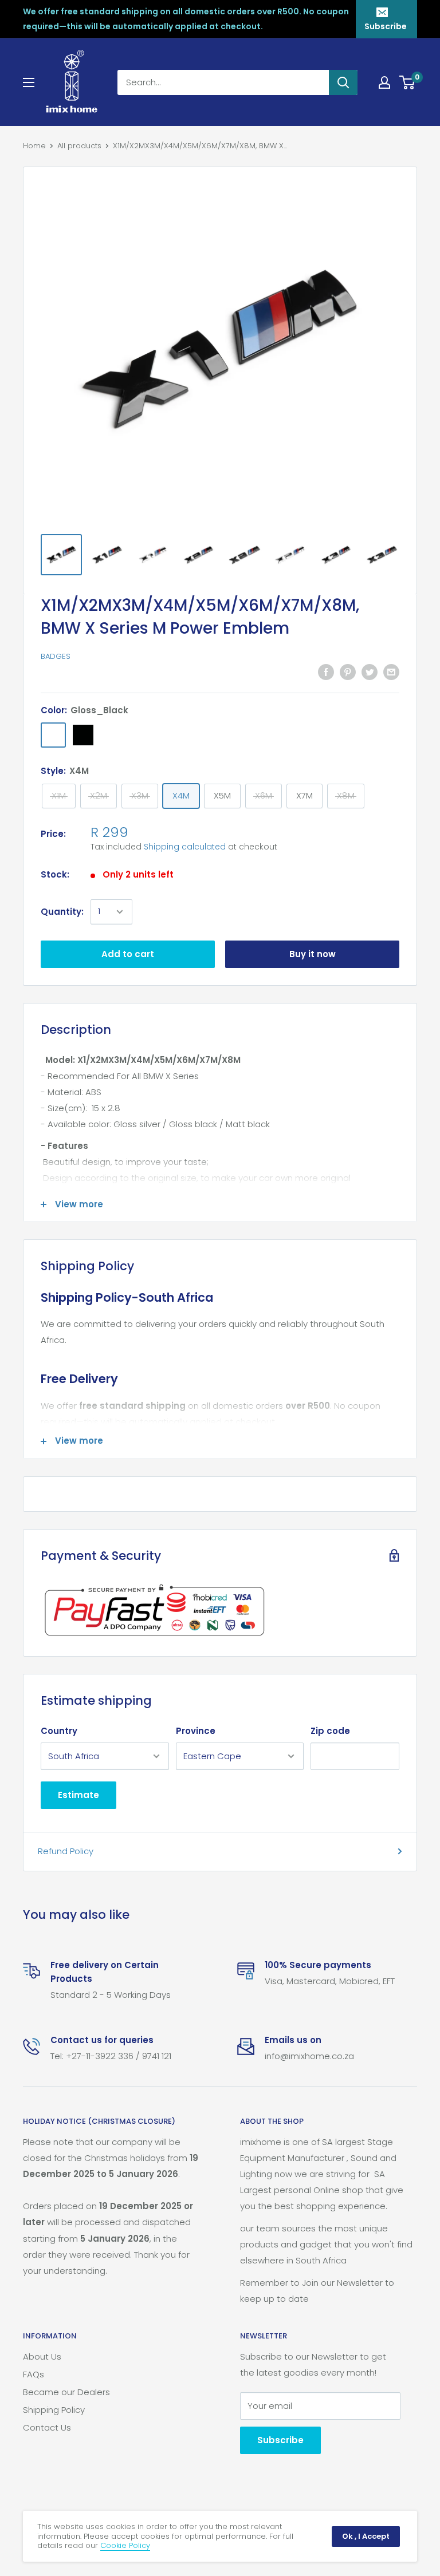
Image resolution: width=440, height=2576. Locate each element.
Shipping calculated (185, 847)
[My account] (384, 82)
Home (34, 146)
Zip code (330, 1731)
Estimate (78, 1795)
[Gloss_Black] (53, 735)
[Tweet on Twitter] (370, 672)
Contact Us (47, 2427)
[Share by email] (391, 672)
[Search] (343, 82)
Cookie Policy (125, 2545)
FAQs (34, 2374)
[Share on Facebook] (326, 672)
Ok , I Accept (366, 2536)
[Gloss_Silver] (113, 735)
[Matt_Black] (83, 735)
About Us (42, 2356)
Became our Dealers (66, 2392)
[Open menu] (29, 82)
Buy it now (313, 954)
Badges (56, 656)
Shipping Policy (54, 2410)
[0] (408, 82)
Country (59, 1731)
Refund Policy (66, 1851)
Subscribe (386, 26)
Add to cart (128, 954)
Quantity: (62, 912)
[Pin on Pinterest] (348, 672)
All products (79, 146)
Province (196, 1731)
